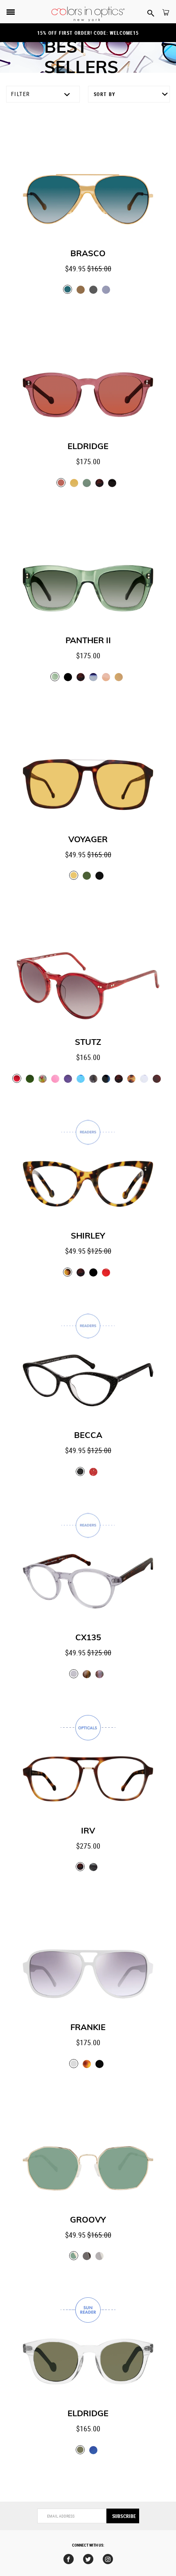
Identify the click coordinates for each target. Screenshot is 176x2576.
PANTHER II (88, 641)
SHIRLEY (88, 1236)
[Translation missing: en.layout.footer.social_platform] (69, 2559)
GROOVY (88, 2220)
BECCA (88, 1436)
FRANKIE (88, 2028)
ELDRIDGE (88, 447)
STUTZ (88, 1042)
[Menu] (11, 13)
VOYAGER (88, 840)
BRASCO (88, 254)
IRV (88, 1831)
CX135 (88, 1638)
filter (20, 94)
